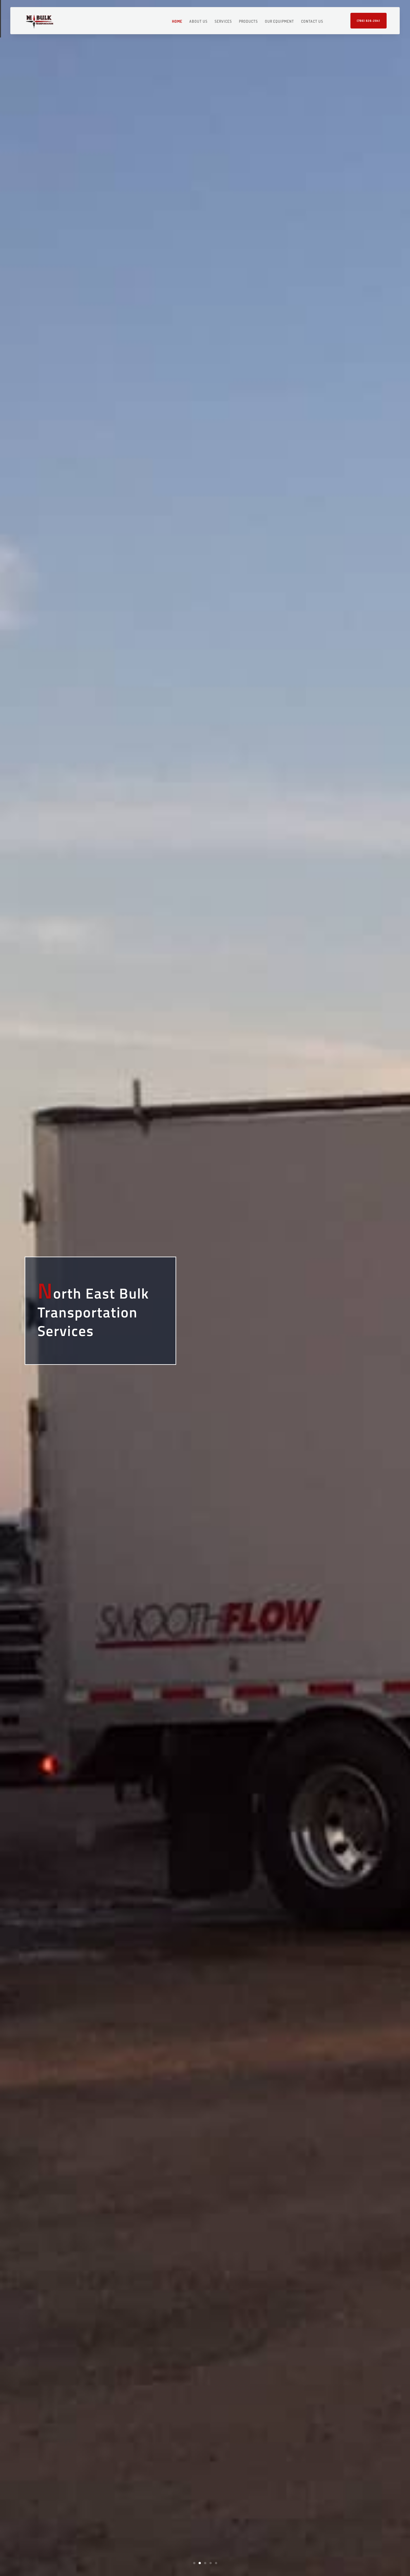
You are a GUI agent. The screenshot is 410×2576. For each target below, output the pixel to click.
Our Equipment (279, 22)
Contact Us (312, 22)
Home (177, 22)
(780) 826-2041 (369, 21)
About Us (198, 22)
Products (248, 22)
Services (223, 22)
